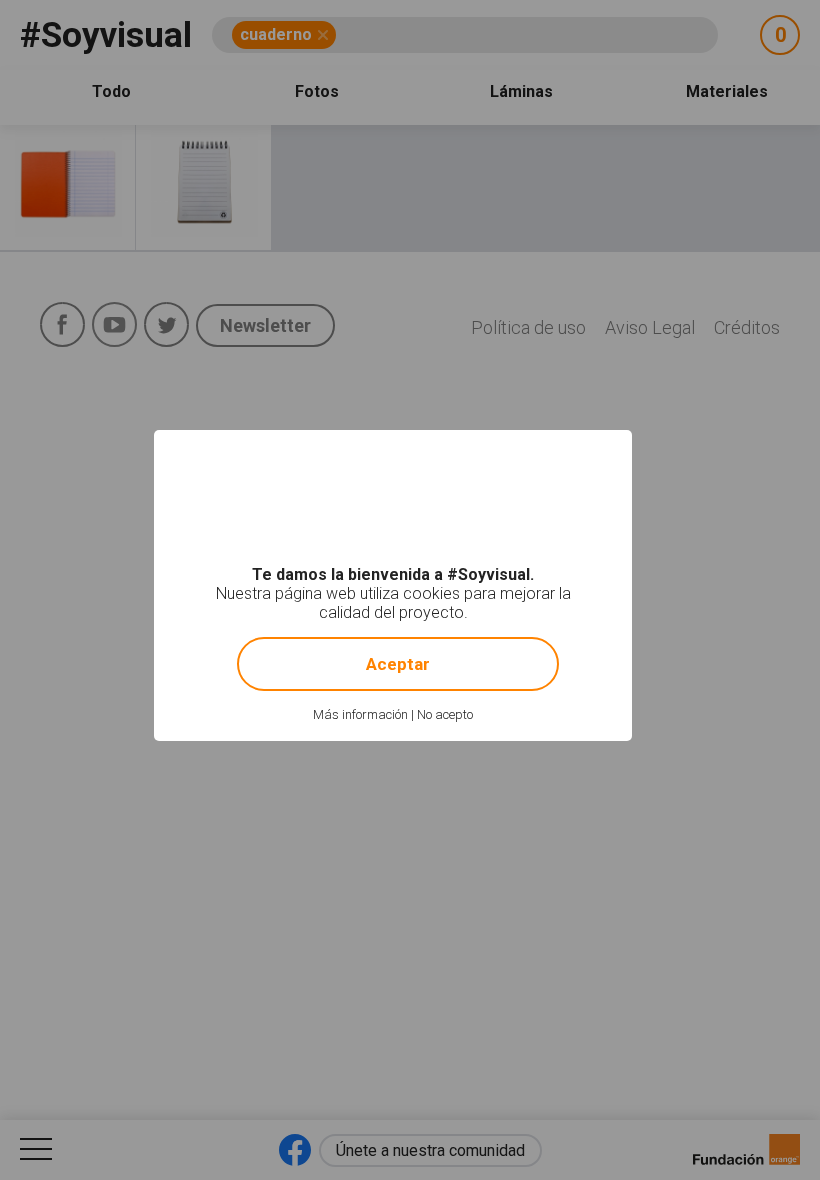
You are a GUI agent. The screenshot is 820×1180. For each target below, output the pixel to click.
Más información (360, 714)
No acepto (445, 714)
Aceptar (398, 664)
